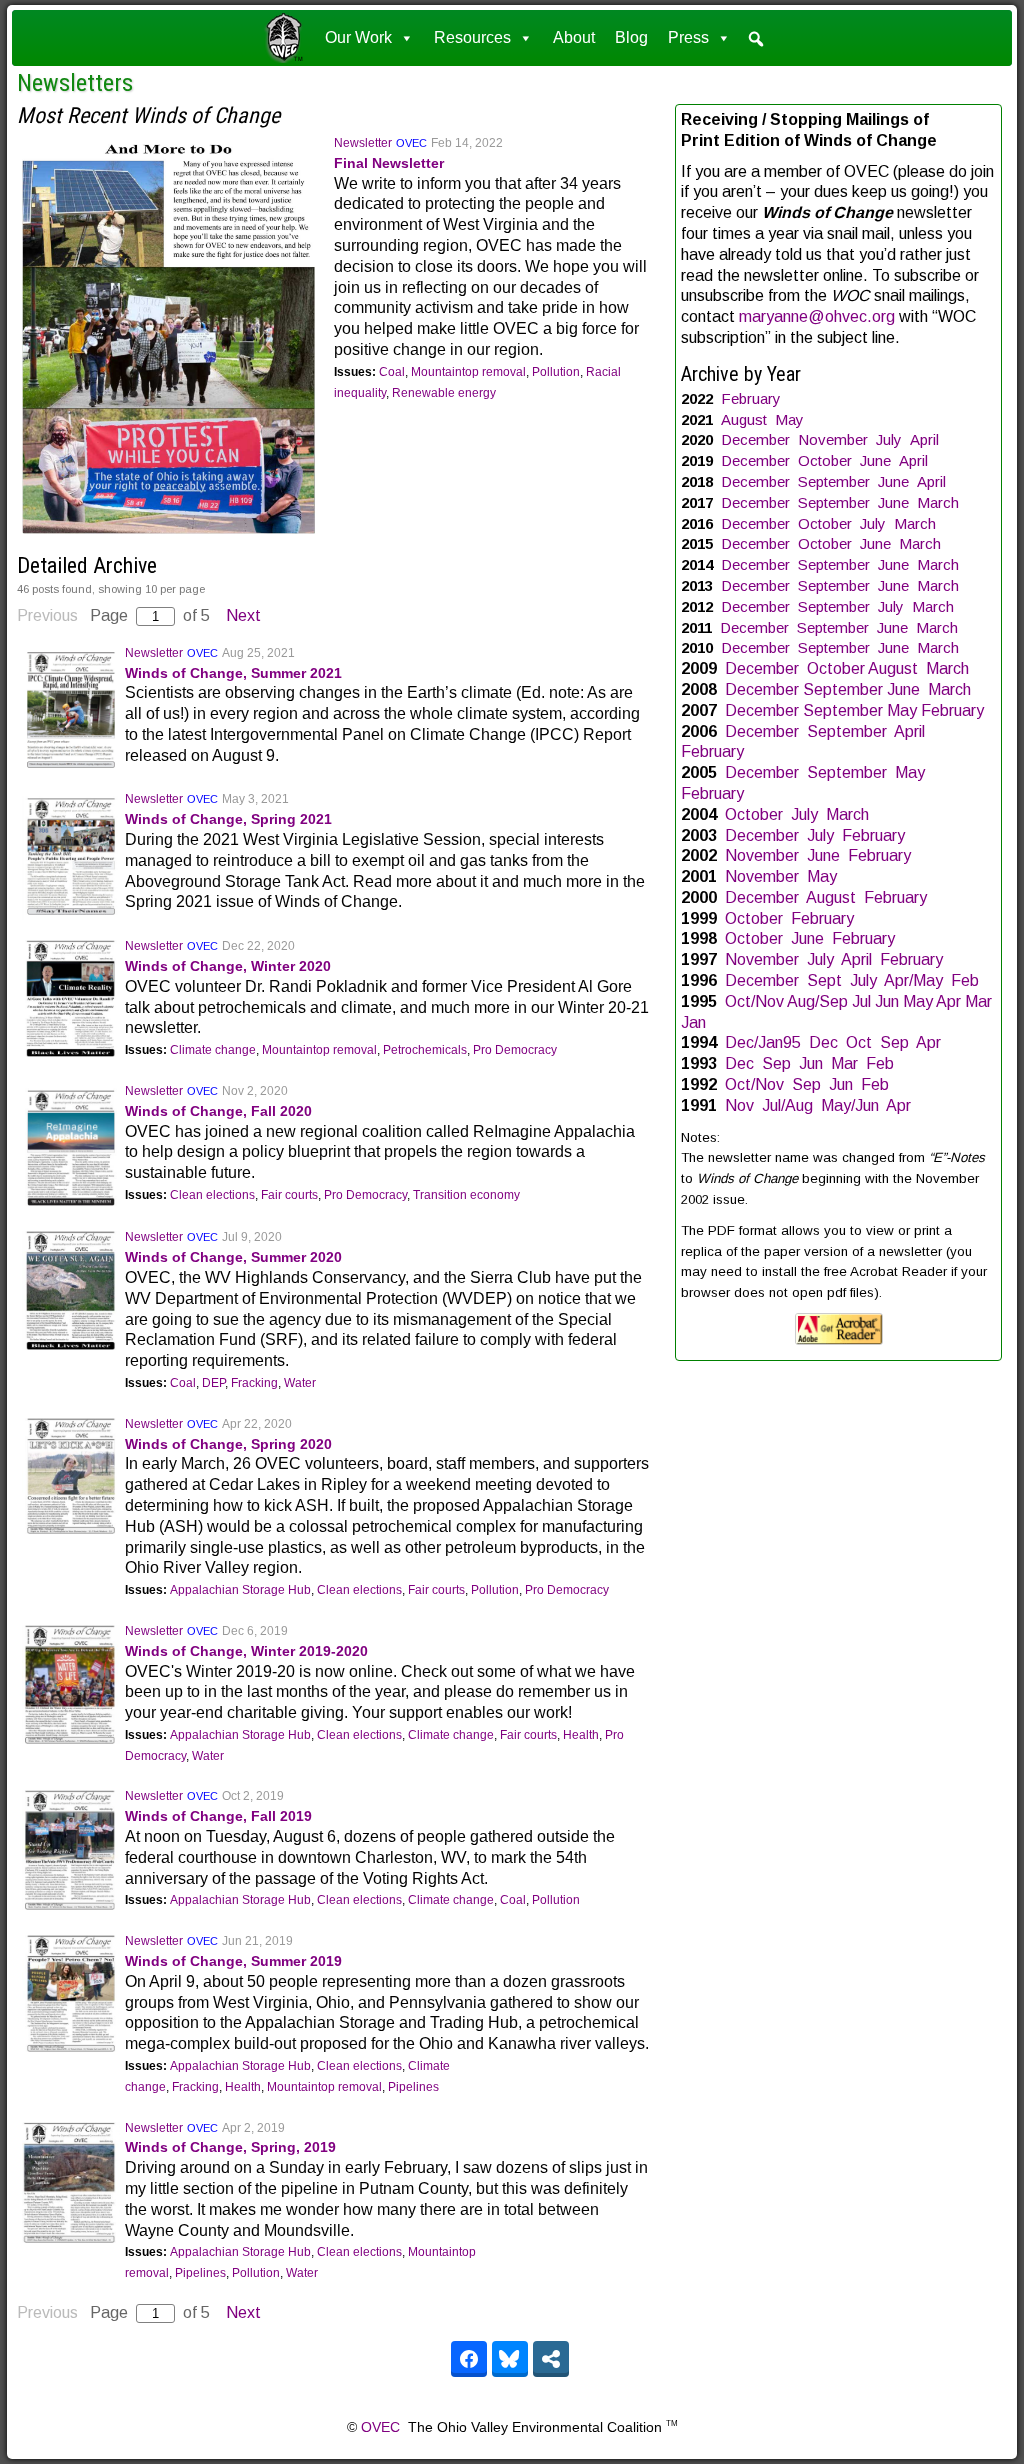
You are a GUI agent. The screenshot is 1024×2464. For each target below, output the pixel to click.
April (924, 439)
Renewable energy (444, 393)
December (755, 439)
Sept (824, 980)
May (789, 419)
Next (243, 615)
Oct (859, 1042)
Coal (392, 372)
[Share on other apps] (551, 2359)
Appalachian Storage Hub (240, 1590)
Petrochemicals (425, 1050)
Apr (948, 1001)
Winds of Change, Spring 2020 (228, 1444)
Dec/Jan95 (763, 1042)
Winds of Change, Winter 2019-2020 (246, 1651)
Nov (739, 1105)
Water (300, 1383)
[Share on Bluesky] (510, 2359)
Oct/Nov (754, 1001)
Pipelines (413, 2087)
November (833, 439)
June (875, 460)
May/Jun (850, 1105)
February (751, 398)
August (744, 419)
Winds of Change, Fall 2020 (218, 1111)
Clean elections (212, 1195)
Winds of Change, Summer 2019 (233, 1961)
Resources (472, 37)
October (825, 460)
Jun (887, 1001)
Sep (894, 1042)
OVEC (411, 143)
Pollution (556, 372)
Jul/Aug (787, 1105)
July (889, 439)
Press (688, 37)
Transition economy (466, 1195)
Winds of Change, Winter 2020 (228, 966)
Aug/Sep (817, 1001)
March (938, 502)
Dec (823, 1042)
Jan (693, 1022)
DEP (213, 1383)
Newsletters (75, 83)
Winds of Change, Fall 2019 (218, 1816)
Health (581, 1735)
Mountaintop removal (468, 372)
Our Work (358, 37)
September (834, 481)
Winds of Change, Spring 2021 (228, 819)
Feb (965, 980)
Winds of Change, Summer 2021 (233, 673)
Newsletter (363, 143)
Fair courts (289, 1195)
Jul (861, 1001)
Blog (631, 37)
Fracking (254, 1383)
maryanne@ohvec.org (817, 316)
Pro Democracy (515, 1050)
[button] (756, 39)
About (574, 37)
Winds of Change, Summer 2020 (233, 1257)
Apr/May (913, 980)
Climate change (213, 1050)
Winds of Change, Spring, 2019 (230, 2147)
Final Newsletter (389, 163)
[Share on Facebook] (469, 2359)
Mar (978, 1001)
